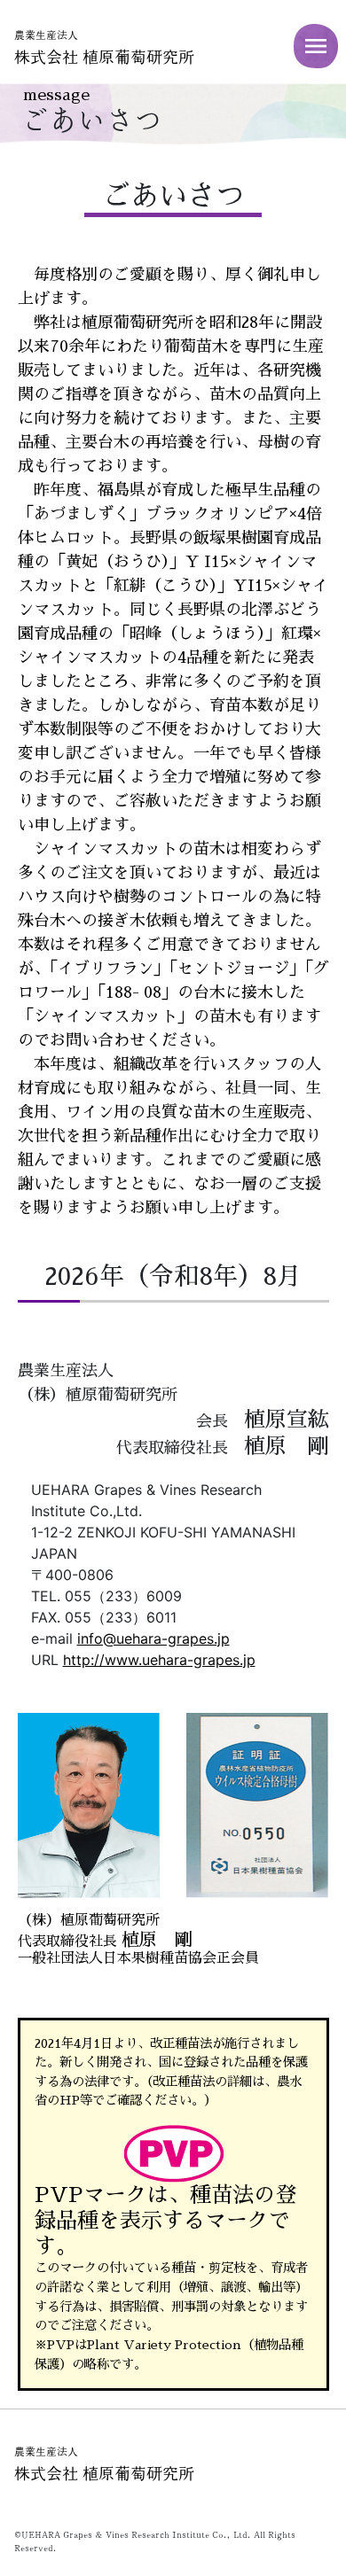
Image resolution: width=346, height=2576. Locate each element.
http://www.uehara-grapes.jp (159, 1660)
